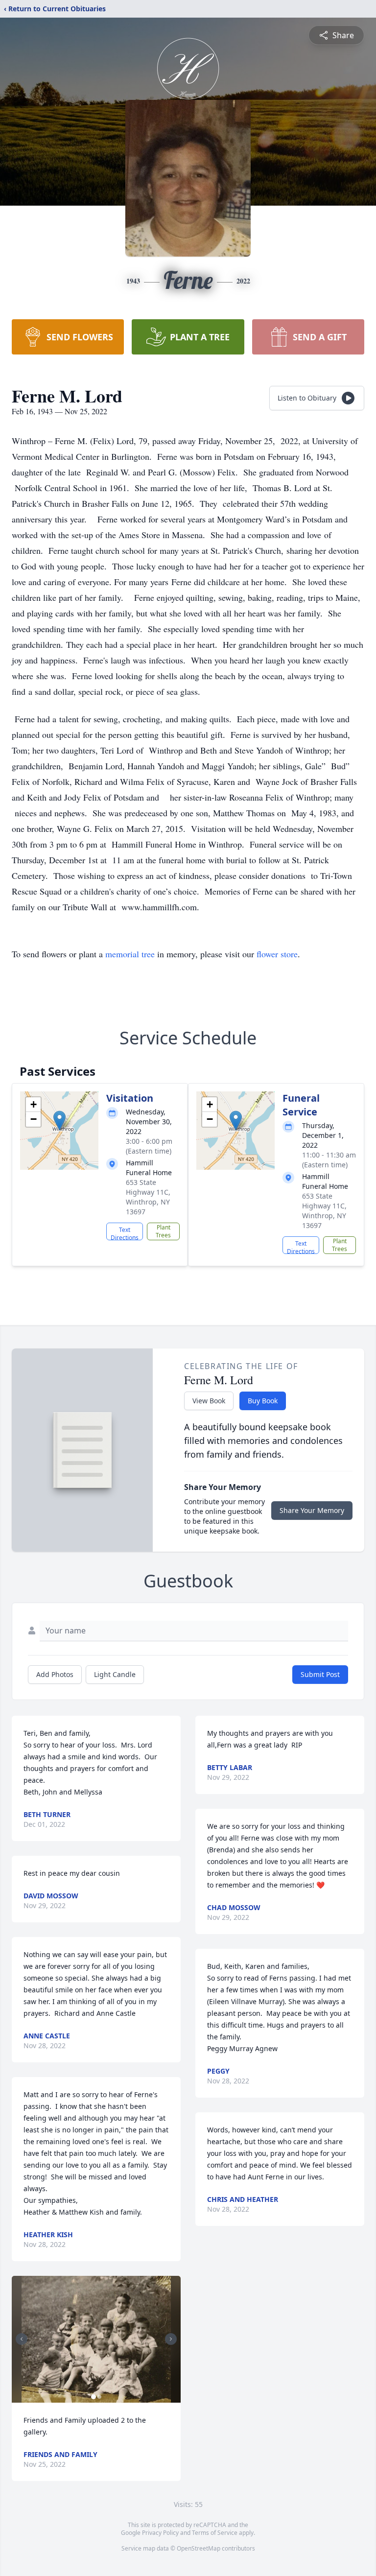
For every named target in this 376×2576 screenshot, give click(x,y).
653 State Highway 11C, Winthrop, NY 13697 (148, 1197)
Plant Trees (163, 1231)
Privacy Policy (160, 2533)
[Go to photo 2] (99, 2397)
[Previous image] (22, 2339)
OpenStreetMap (199, 2548)
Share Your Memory (312, 1510)
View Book (209, 1401)
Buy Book (263, 1401)
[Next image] (171, 2339)
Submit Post (320, 1674)
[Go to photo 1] (94, 2397)
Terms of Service (215, 2533)
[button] (59, 1121)
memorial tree (130, 954)
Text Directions (125, 1233)
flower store (277, 954)
